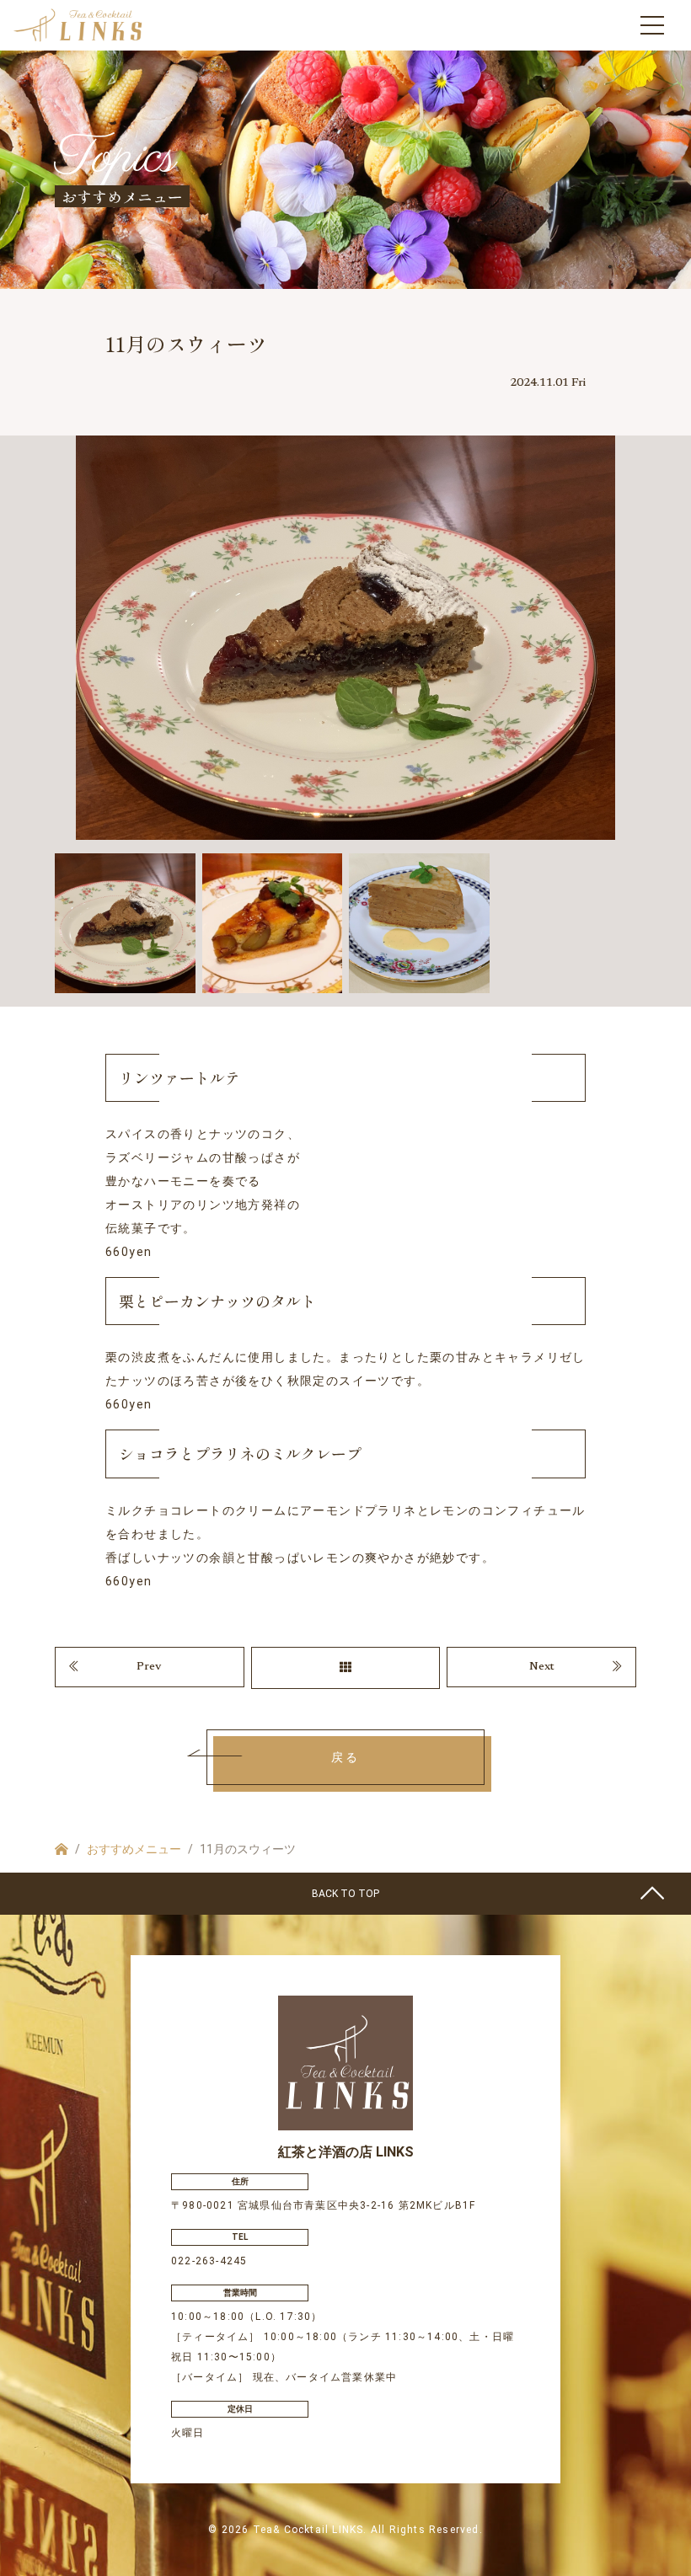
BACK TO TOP (345, 1894)
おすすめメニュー (134, 1849)
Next (542, 1667)
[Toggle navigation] (652, 25)
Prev (149, 1667)
